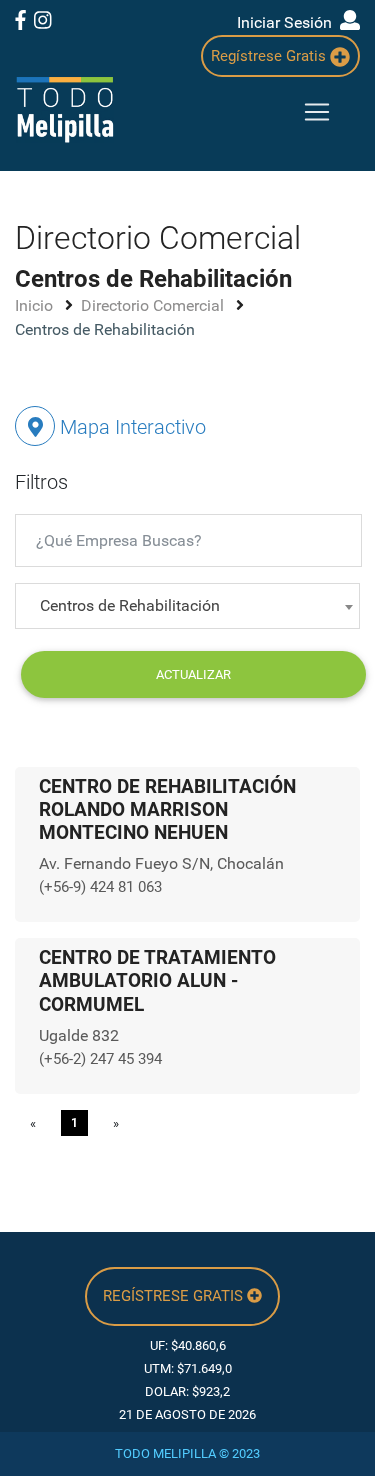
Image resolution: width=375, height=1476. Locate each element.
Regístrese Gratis (270, 56)
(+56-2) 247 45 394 (100, 1059)
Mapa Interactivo (130, 427)
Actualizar (193, 674)
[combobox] (187, 606)
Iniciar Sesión (288, 22)
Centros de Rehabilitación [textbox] (130, 605)
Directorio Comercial (154, 305)
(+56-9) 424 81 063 (100, 887)
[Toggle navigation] (317, 112)
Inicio (36, 305)
